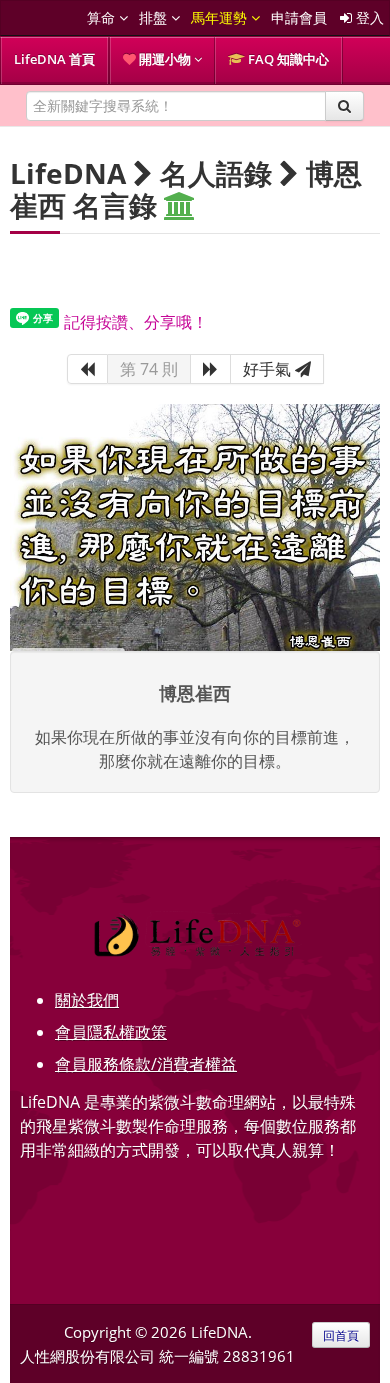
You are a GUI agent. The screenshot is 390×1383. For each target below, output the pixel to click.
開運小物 (165, 59)
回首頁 (341, 1335)
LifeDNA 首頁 (54, 59)
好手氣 (269, 369)
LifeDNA (68, 173)
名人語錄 (216, 173)
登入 (368, 17)
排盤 (155, 17)
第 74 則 (149, 369)
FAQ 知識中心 (287, 59)
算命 (103, 17)
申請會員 (299, 17)
